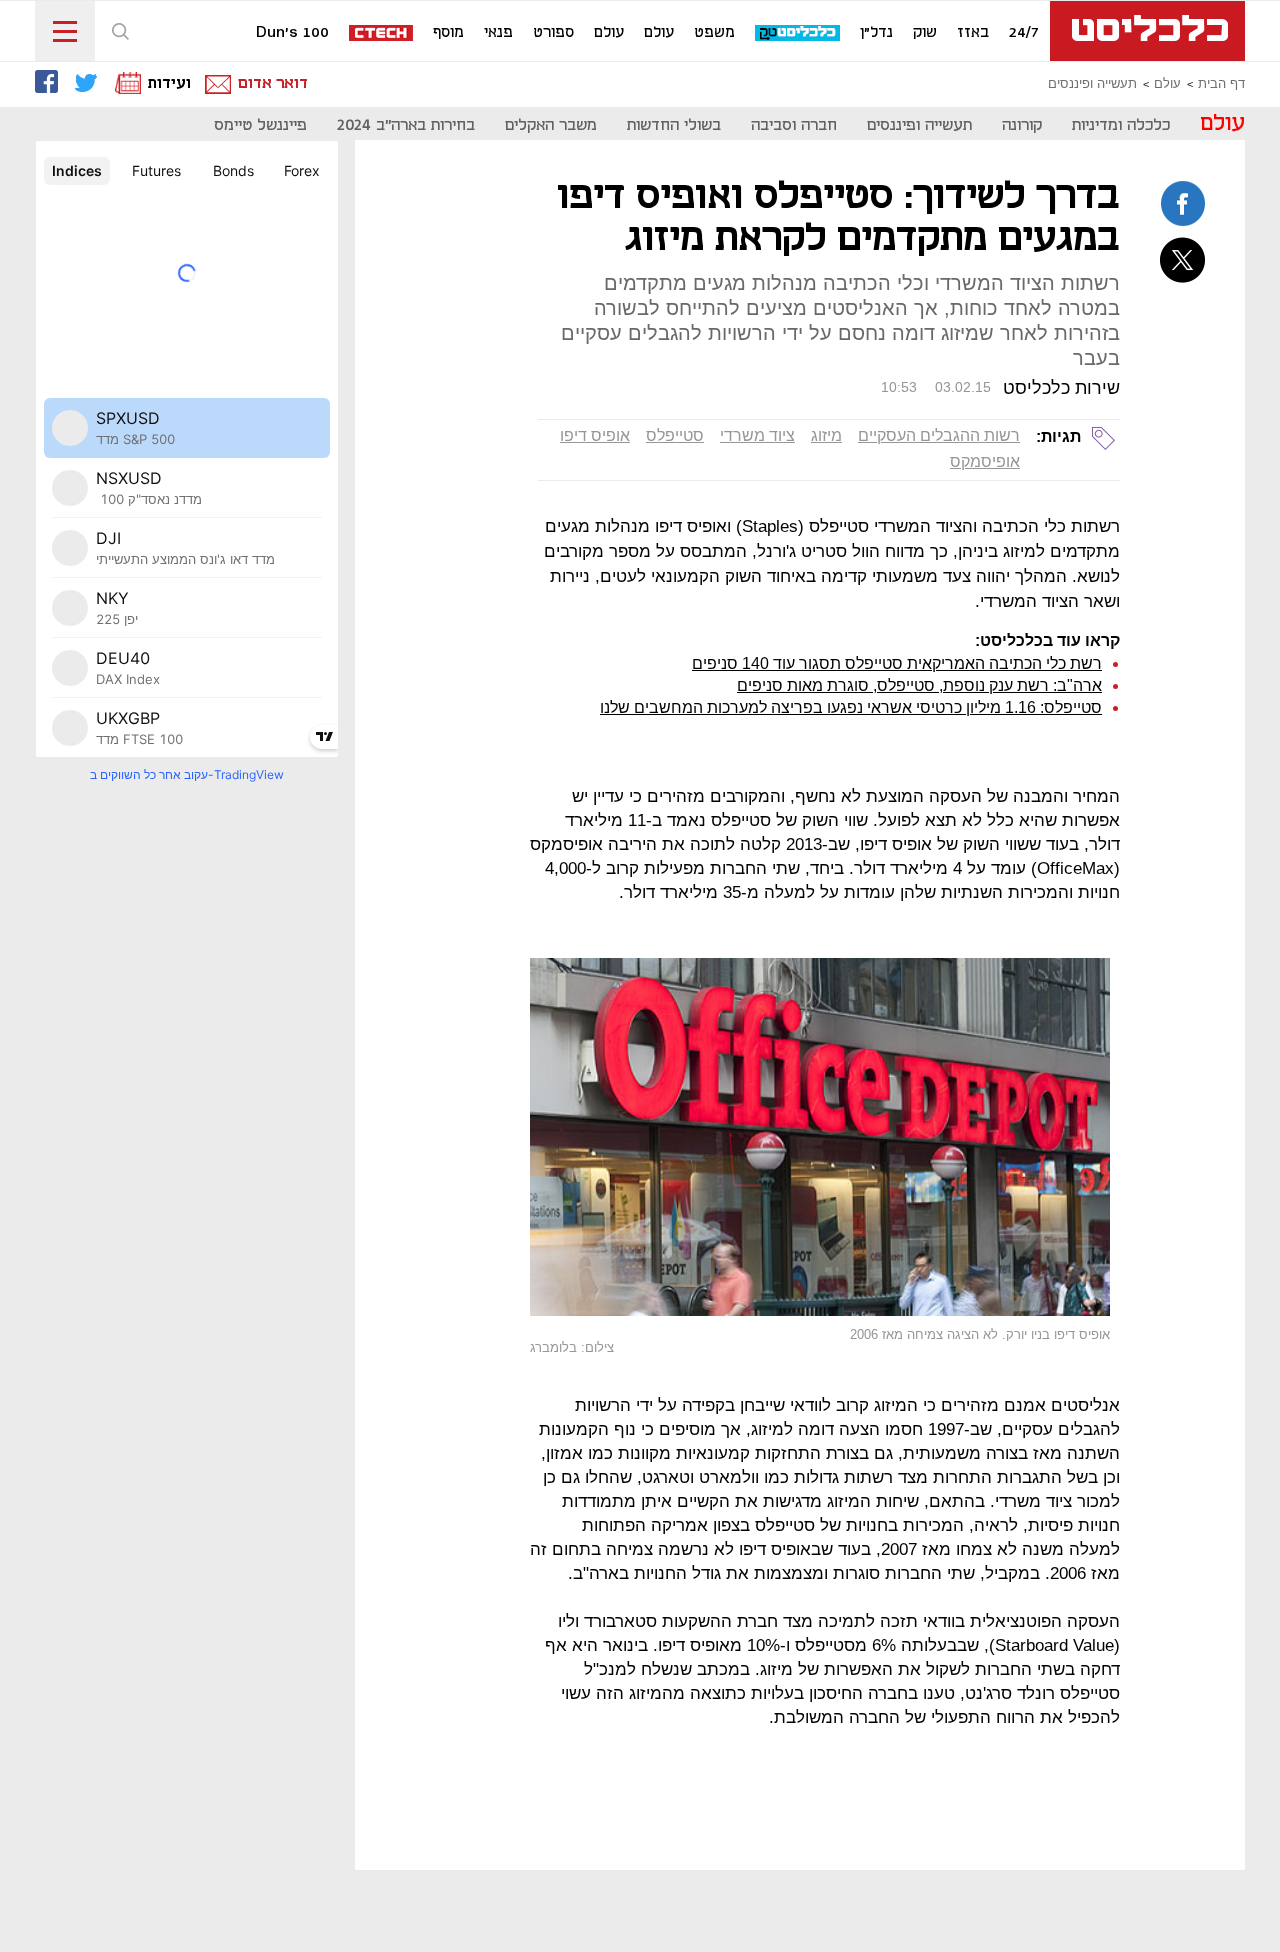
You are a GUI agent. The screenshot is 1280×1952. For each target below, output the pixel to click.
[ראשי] (1147, 31)
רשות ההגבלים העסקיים (939, 435)
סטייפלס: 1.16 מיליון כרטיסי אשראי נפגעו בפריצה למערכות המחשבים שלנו (851, 707)
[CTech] (382, 34)
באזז (973, 33)
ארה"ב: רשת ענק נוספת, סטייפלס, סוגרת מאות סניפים (919, 685)
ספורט (553, 33)
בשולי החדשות (674, 125)
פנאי (498, 33)
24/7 (1024, 33)
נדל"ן (876, 33)
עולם (659, 33)
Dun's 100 (292, 33)
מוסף (448, 33)
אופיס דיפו (595, 435)
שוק (925, 33)
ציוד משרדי (757, 435)
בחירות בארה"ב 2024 (406, 125)
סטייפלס (675, 435)
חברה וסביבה (794, 125)
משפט (714, 33)
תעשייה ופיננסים (1092, 84)
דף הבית (1221, 84)
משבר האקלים (551, 125)
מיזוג (826, 435)
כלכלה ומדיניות (1121, 125)
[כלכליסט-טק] (798, 33)
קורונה (1022, 125)
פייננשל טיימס (260, 125)
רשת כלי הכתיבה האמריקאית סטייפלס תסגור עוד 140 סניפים (897, 663)
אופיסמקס (985, 461)
